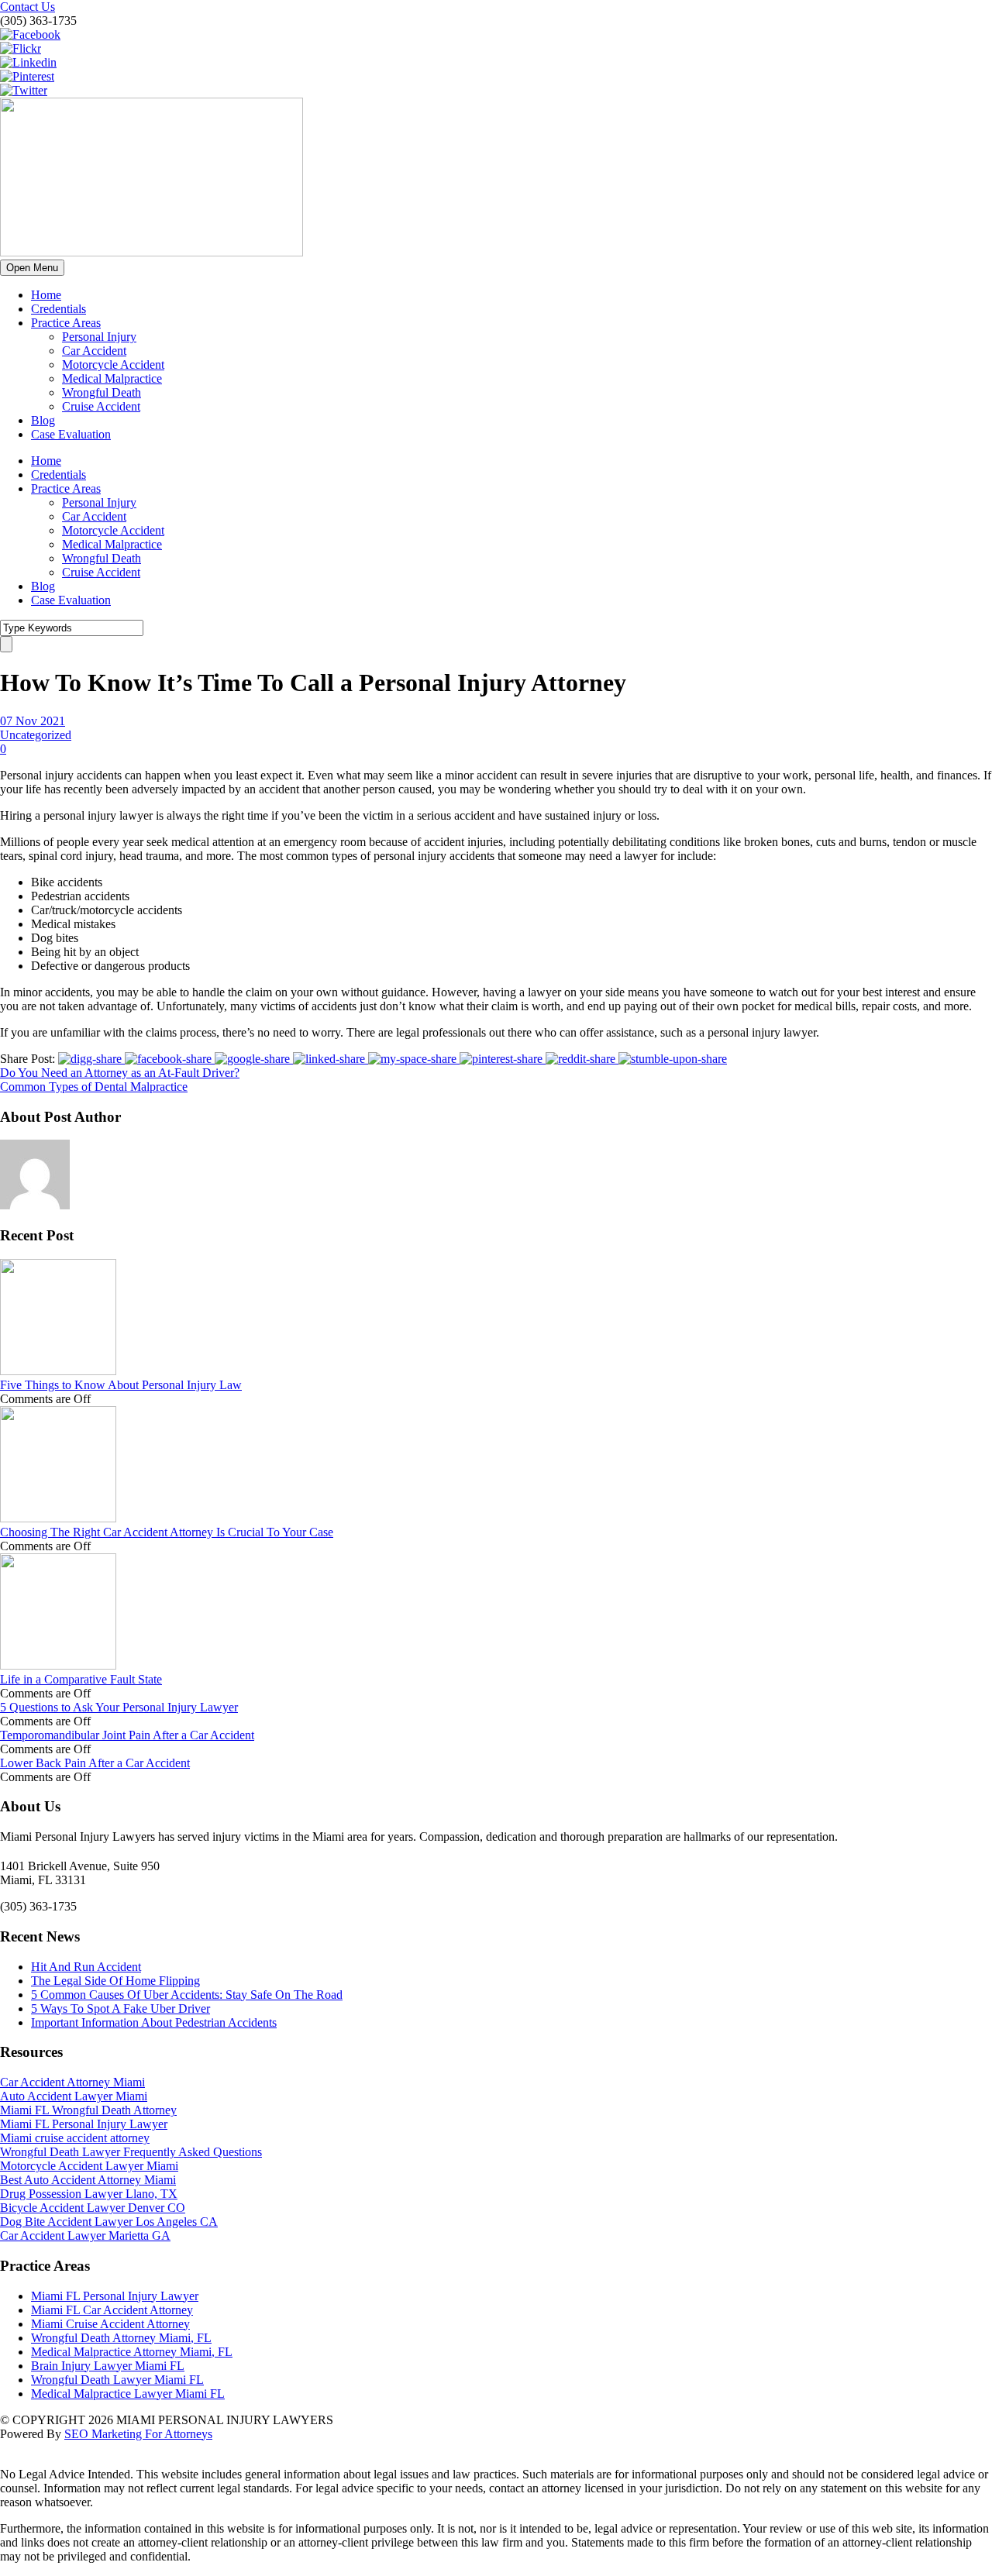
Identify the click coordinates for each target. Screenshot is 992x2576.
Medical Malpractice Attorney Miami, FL (132, 2352)
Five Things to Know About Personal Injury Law (121, 1385)
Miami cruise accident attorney (75, 2138)
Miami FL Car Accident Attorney (112, 2310)
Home (46, 295)
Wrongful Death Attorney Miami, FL (121, 2338)
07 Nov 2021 (33, 721)
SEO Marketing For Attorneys (138, 2434)
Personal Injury (99, 337)
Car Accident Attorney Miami (72, 2082)
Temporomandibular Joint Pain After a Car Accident (127, 1735)
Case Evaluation (71, 434)
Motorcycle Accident (113, 365)
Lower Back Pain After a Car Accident (95, 1763)
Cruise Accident (101, 406)
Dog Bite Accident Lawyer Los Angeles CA (109, 2222)
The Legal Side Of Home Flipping (115, 1981)
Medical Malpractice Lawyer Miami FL (128, 2394)
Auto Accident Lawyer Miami (74, 2096)
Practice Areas (66, 323)
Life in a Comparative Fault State (81, 1679)
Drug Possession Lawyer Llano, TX (89, 2194)
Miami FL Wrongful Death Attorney (88, 2110)
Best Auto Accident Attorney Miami (88, 2180)
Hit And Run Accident (86, 1967)
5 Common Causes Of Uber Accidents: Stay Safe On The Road (187, 1995)
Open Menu (32, 268)
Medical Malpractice (112, 378)
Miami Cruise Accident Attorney (110, 2324)
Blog (43, 420)
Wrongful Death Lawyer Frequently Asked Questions (131, 2152)
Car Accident (94, 351)
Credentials (59, 309)
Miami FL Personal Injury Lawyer (84, 2124)
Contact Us (28, 7)
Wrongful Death (102, 392)
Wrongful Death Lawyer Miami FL (117, 2380)
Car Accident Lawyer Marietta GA (85, 2236)
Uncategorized (36, 735)
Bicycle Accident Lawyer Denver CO (93, 2208)
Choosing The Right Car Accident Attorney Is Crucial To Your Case (167, 1532)
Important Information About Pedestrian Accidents (154, 2022)
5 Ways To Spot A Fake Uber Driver (121, 2009)
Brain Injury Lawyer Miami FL (108, 2366)
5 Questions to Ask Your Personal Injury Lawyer (119, 1707)
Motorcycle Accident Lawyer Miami (89, 2166)
